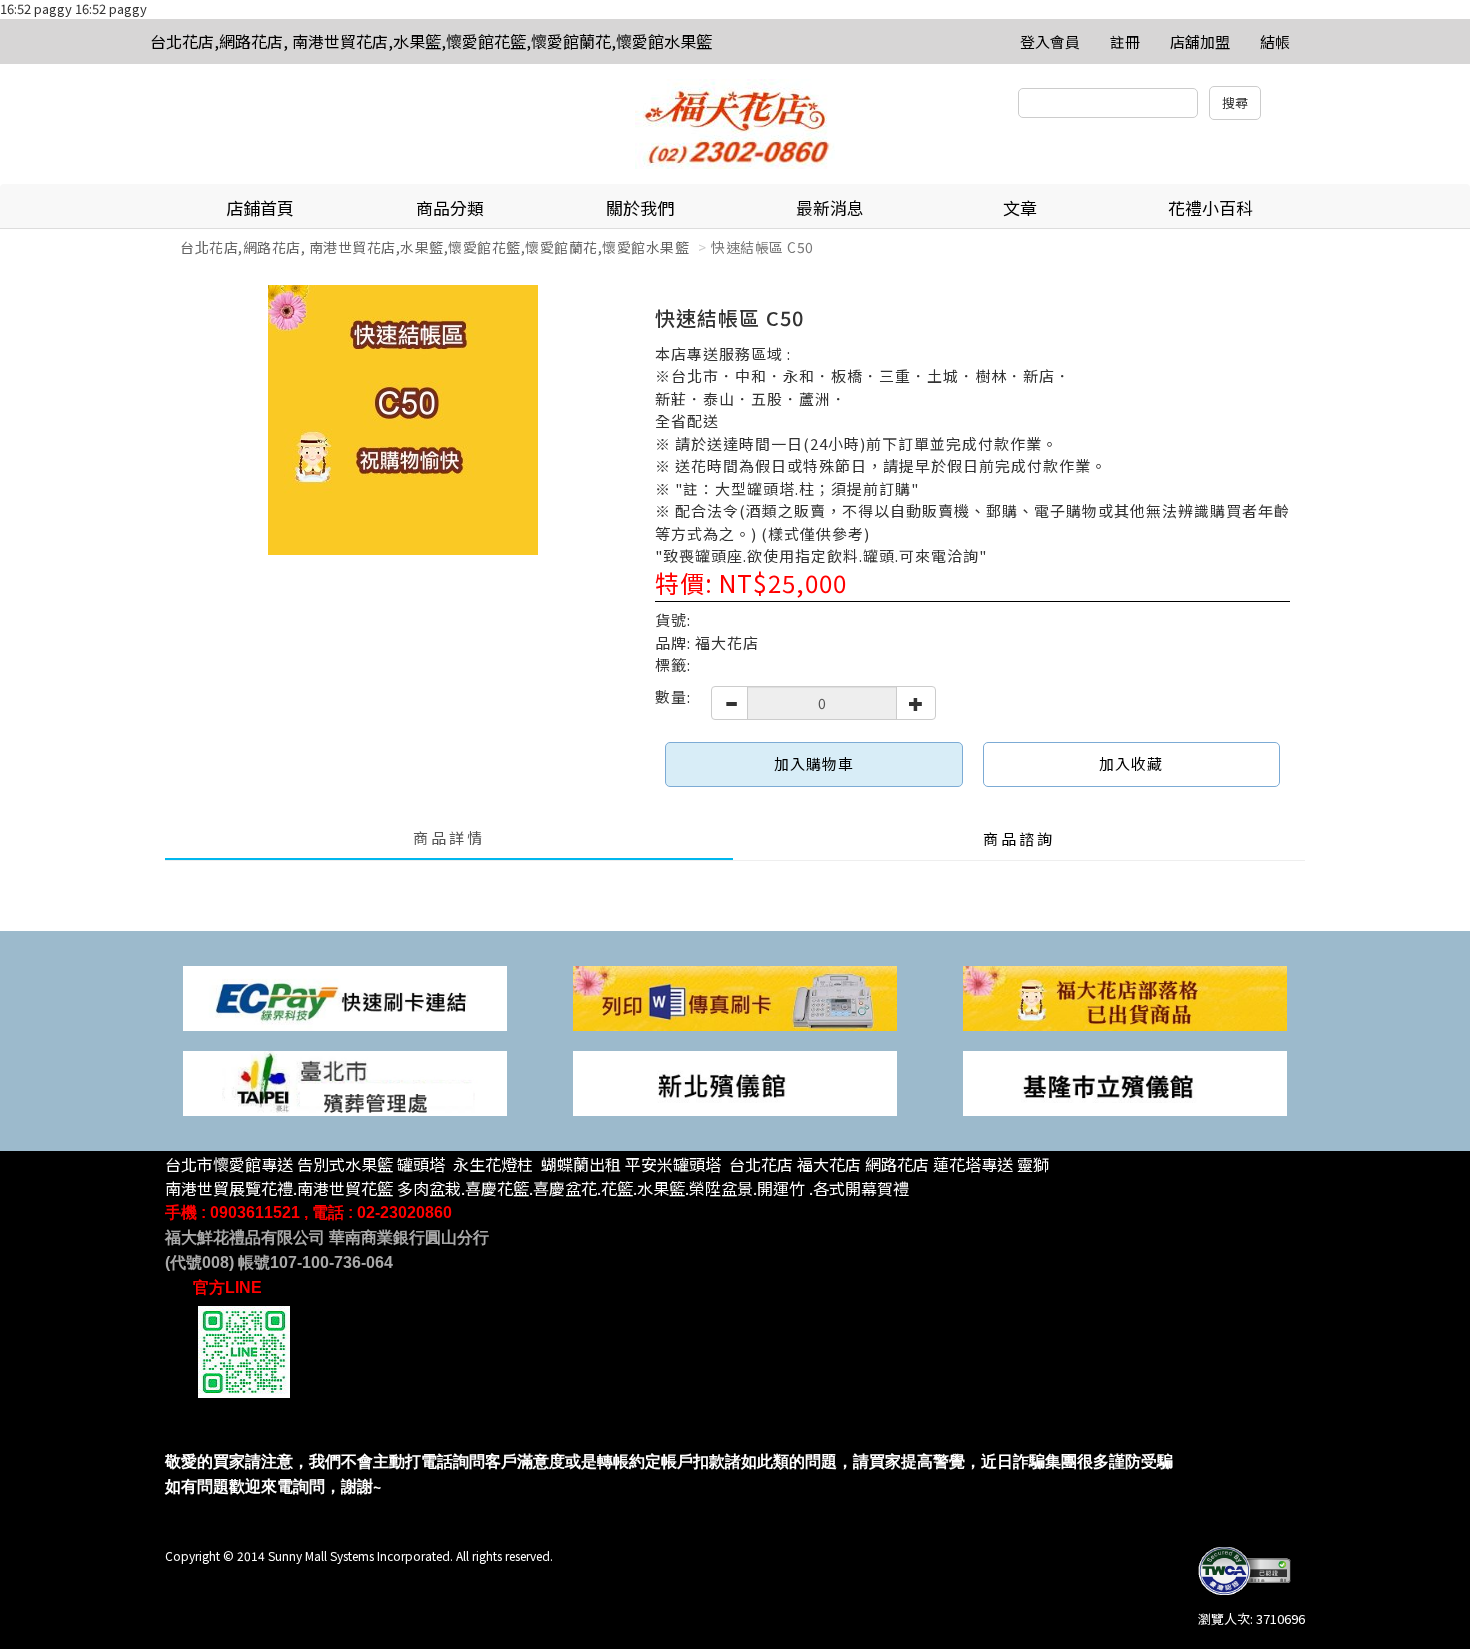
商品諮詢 (1019, 838)
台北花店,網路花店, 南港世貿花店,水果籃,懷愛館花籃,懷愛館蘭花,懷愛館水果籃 (431, 41)
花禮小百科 (1210, 207)
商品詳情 (449, 837)
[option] (402, 420)
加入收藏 (1131, 763)
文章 (1020, 207)
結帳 (1275, 41)
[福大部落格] (1125, 996)
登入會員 (1050, 41)
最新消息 (830, 207)
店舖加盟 (1200, 41)
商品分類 (450, 207)
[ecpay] (345, 996)
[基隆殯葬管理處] (1125, 1081)
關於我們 (640, 207)
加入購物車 (814, 763)
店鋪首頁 (260, 207)
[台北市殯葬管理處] (345, 1081)
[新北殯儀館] (735, 1081)
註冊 (1125, 41)
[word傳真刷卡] (735, 996)
